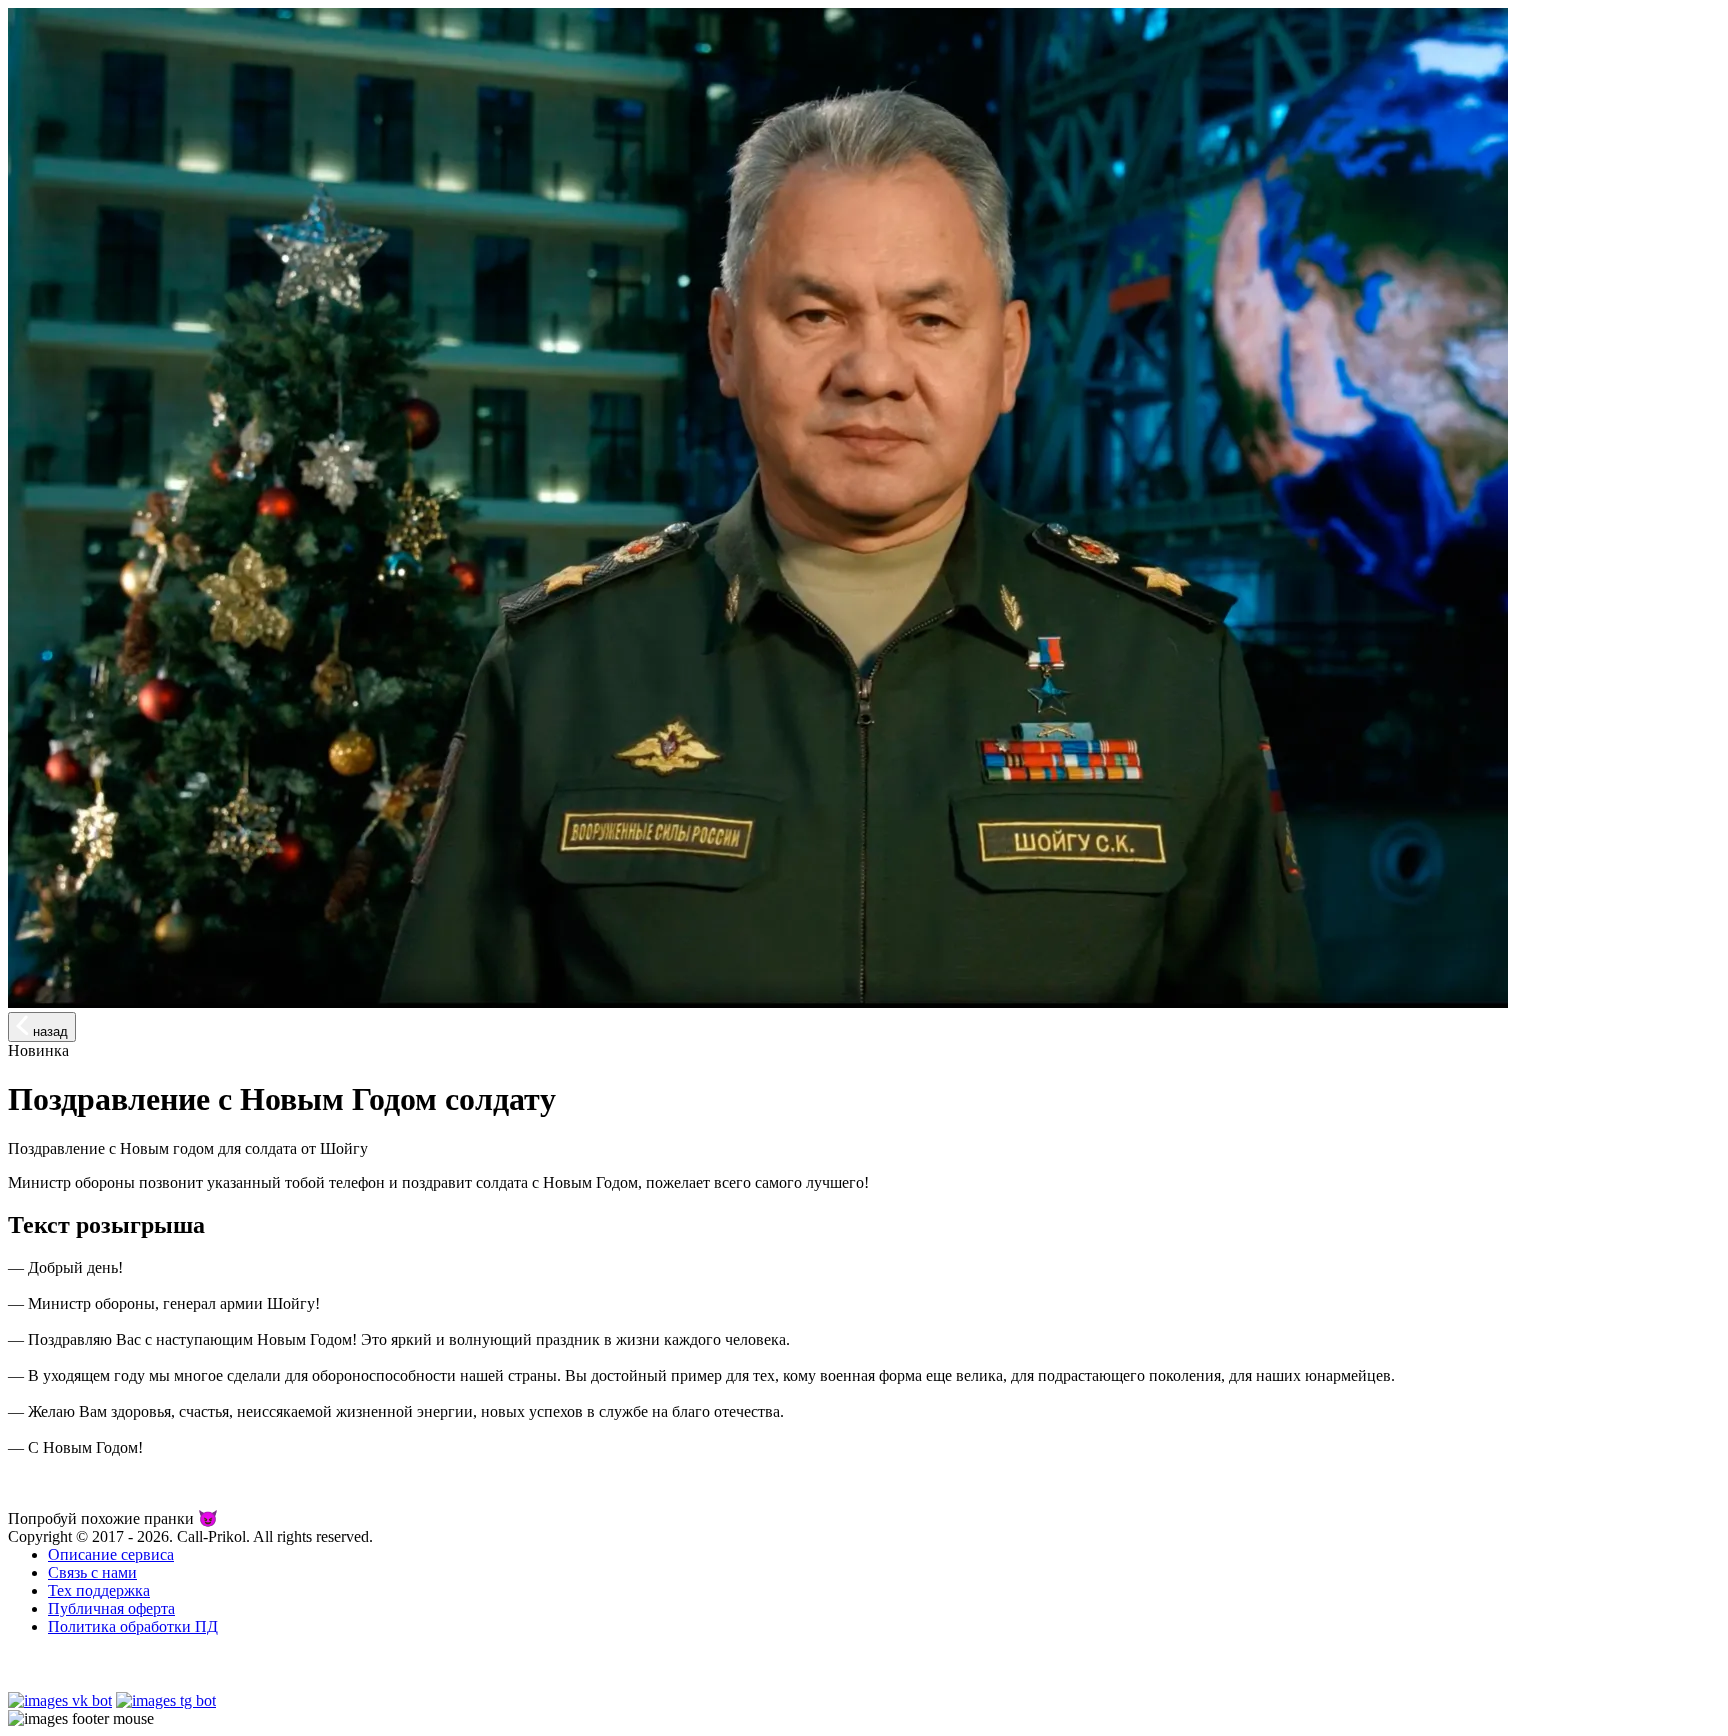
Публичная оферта (111, 1608)
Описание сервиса (111, 1554)
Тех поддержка (99, 1590)
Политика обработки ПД (133, 1626)
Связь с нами (92, 1572)
